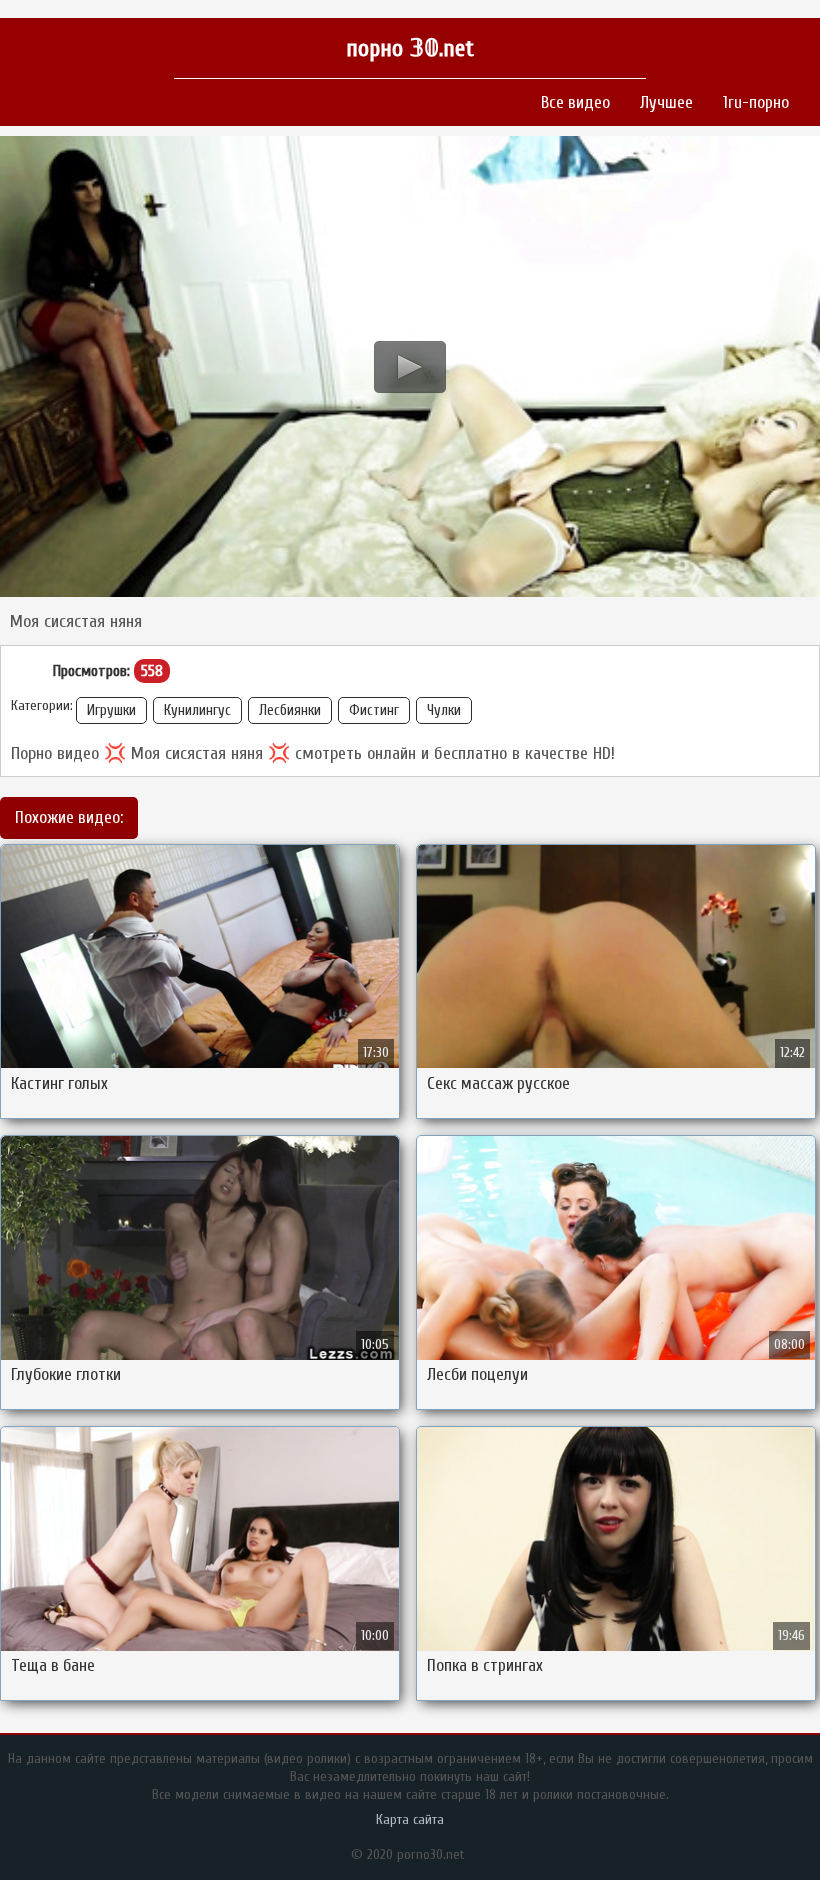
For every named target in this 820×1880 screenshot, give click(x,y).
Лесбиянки (290, 710)
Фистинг (374, 710)
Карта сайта (410, 1819)
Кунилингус (197, 710)
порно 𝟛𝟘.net (410, 48)
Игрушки (111, 710)
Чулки (444, 710)
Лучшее (666, 102)
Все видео (575, 102)
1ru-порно (756, 102)
